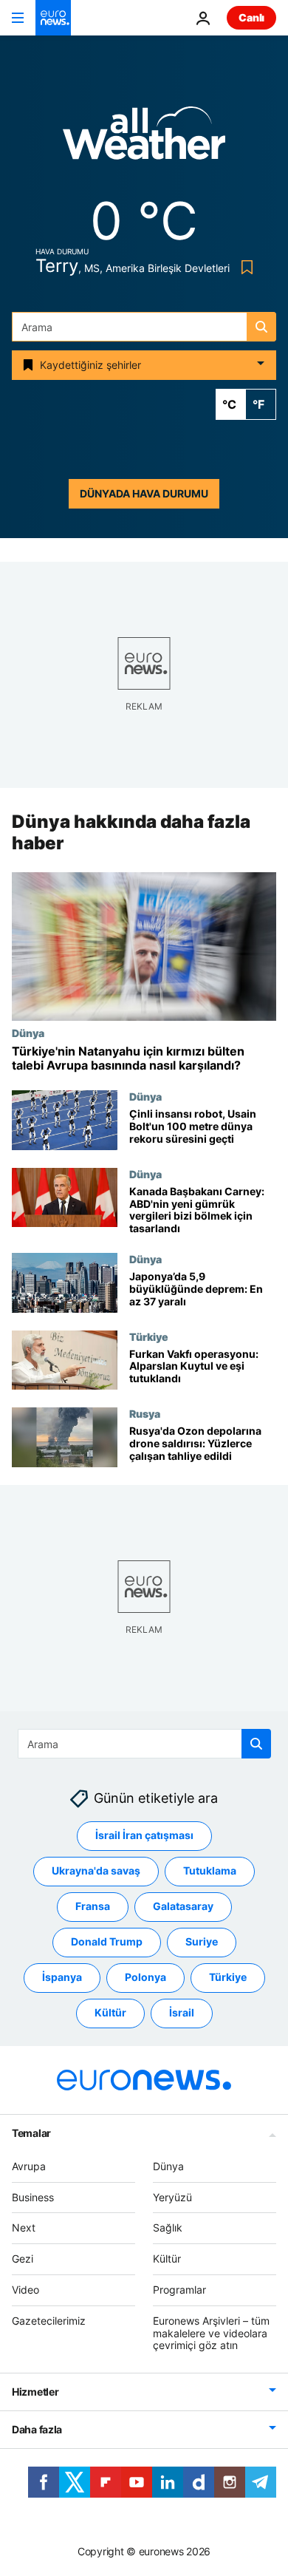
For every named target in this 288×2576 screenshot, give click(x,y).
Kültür (110, 2012)
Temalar (31, 2133)
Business (33, 2197)
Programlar (179, 2290)
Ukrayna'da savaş (96, 1870)
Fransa (93, 1906)
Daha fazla (37, 2429)
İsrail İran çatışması (144, 1835)
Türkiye (149, 1336)
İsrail (182, 2012)
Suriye (202, 1941)
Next (24, 2227)
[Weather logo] (144, 138)
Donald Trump (107, 1941)
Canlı (251, 17)
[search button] (261, 327)
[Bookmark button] (244, 267)
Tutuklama (210, 1870)
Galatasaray (183, 1906)
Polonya (145, 1977)
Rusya (145, 1413)
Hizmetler (35, 2392)
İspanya (62, 1977)
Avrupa (29, 2166)
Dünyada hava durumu (144, 493)
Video (25, 2290)
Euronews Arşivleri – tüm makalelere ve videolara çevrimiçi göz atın (211, 2333)
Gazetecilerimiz (49, 2321)
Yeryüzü (172, 2197)
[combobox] (144, 327)
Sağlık (168, 2227)
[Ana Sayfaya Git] (53, 18)
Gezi (23, 2259)
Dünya (28, 1033)
